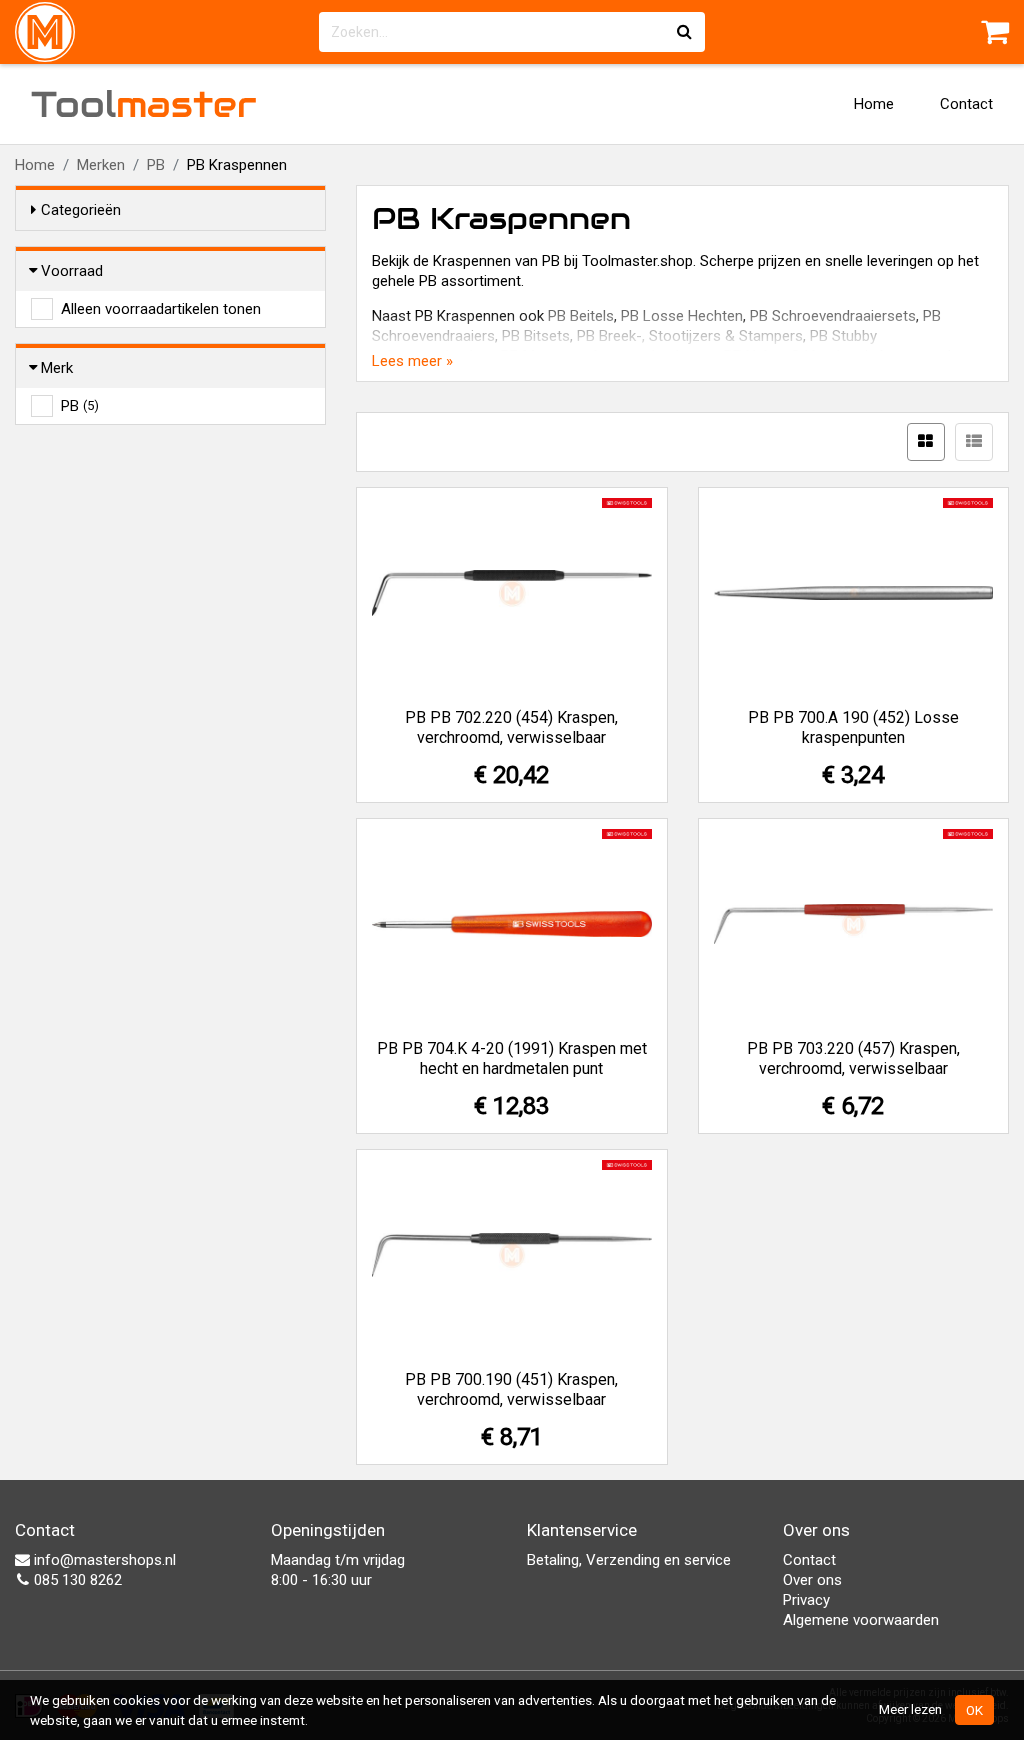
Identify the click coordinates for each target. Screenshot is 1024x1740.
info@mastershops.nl (103, 1560)
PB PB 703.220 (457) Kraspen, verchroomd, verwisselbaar (853, 1058)
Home (874, 104)
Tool (144, 104)
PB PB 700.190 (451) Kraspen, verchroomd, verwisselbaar (511, 1389)
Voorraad (72, 271)
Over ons (812, 1580)
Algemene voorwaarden (861, 1620)
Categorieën (81, 210)
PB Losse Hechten (682, 316)
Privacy (806, 1600)
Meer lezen (910, 1709)
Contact (966, 104)
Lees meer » (412, 361)
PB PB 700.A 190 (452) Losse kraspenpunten (853, 727)
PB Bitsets (536, 336)
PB (156, 165)
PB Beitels (581, 316)
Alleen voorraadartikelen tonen (161, 309)
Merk (57, 368)
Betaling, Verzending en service (629, 1560)
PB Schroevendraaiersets (833, 316)
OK (974, 1710)
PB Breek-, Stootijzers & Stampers (690, 336)
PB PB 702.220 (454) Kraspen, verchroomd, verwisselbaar (511, 727)
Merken (101, 165)
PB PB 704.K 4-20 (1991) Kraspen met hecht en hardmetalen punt (512, 1058)
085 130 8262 (76, 1580)
